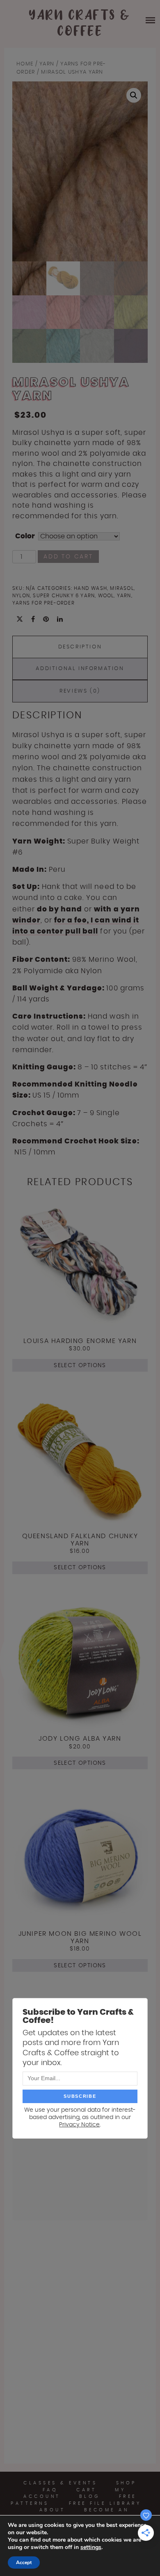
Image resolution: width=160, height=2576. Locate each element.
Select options (80, 1366)
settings (91, 2547)
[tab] (80, 647)
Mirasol (122, 588)
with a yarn (117, 909)
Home (25, 64)
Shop (126, 2483)
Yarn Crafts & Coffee (80, 24)
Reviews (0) (80, 691)
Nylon (21, 596)
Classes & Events (60, 2483)
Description (80, 647)
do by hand (59, 909)
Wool (106, 596)
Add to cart (68, 557)
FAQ (50, 2490)
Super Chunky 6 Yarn (64, 596)
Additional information (80, 669)
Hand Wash (90, 588)
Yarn (47, 64)
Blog (90, 2496)
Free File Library (105, 2503)
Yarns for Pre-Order (43, 603)
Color (25, 536)
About (53, 2510)
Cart (86, 2490)
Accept (24, 2563)
